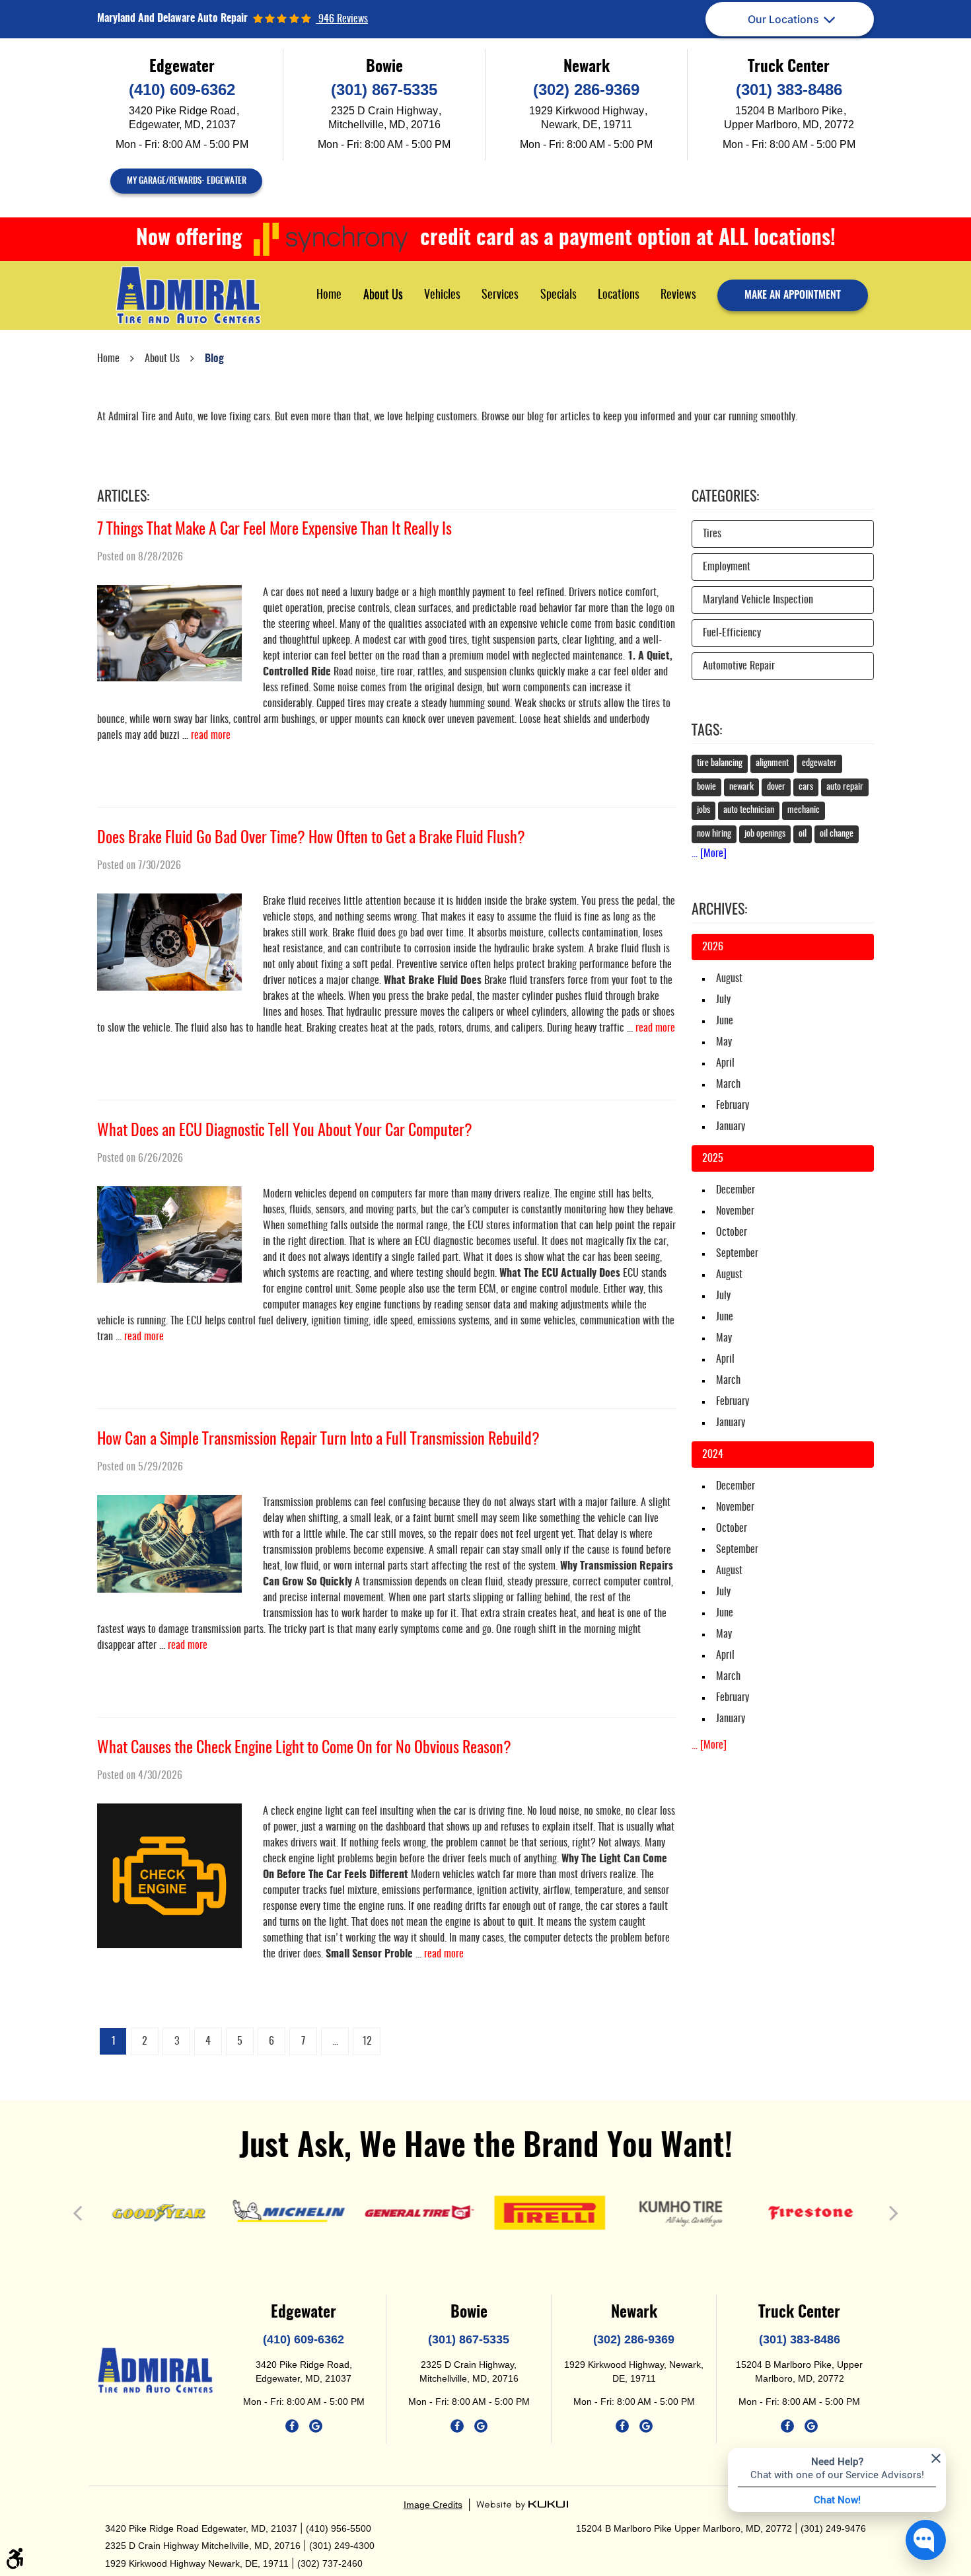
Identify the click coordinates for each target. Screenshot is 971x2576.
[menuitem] (329, 295)
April (725, 1063)
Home (329, 295)
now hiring (714, 834)
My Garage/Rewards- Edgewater (187, 181)
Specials (558, 295)
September (737, 1254)
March (728, 1084)
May (724, 1042)
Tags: (707, 731)
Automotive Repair (739, 666)
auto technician (749, 810)
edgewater (819, 763)
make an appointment (793, 295)
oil (803, 834)
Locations (619, 295)
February (733, 1106)
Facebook (292, 2426)
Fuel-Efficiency (732, 633)
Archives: (719, 910)
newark (741, 787)
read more (211, 736)
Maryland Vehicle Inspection (758, 600)
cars (806, 787)
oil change (837, 834)
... (335, 2041)
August (729, 979)
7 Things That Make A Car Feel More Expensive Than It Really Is (274, 530)
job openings (765, 834)
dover (776, 787)
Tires (712, 534)
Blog (214, 359)
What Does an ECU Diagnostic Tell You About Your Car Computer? (285, 1131)
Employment (727, 567)
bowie (706, 787)
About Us (383, 295)
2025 (713, 1158)
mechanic (804, 810)
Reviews (678, 295)
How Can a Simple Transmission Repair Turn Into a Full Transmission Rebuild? (318, 1440)
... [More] (709, 854)
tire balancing (720, 763)
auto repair (845, 787)
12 (367, 2041)
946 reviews (342, 19)
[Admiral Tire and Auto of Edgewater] (188, 295)
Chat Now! (837, 2499)
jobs (703, 810)
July (723, 1000)
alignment (772, 763)
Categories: (725, 497)
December (736, 1190)
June (725, 1021)
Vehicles (442, 295)
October (732, 1232)
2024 (713, 1455)
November (735, 1211)
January (731, 1127)
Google (316, 2426)
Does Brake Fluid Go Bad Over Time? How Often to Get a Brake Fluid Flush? (311, 839)
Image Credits (433, 2505)
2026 (713, 947)
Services (500, 295)
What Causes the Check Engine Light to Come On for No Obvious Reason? (304, 1749)
